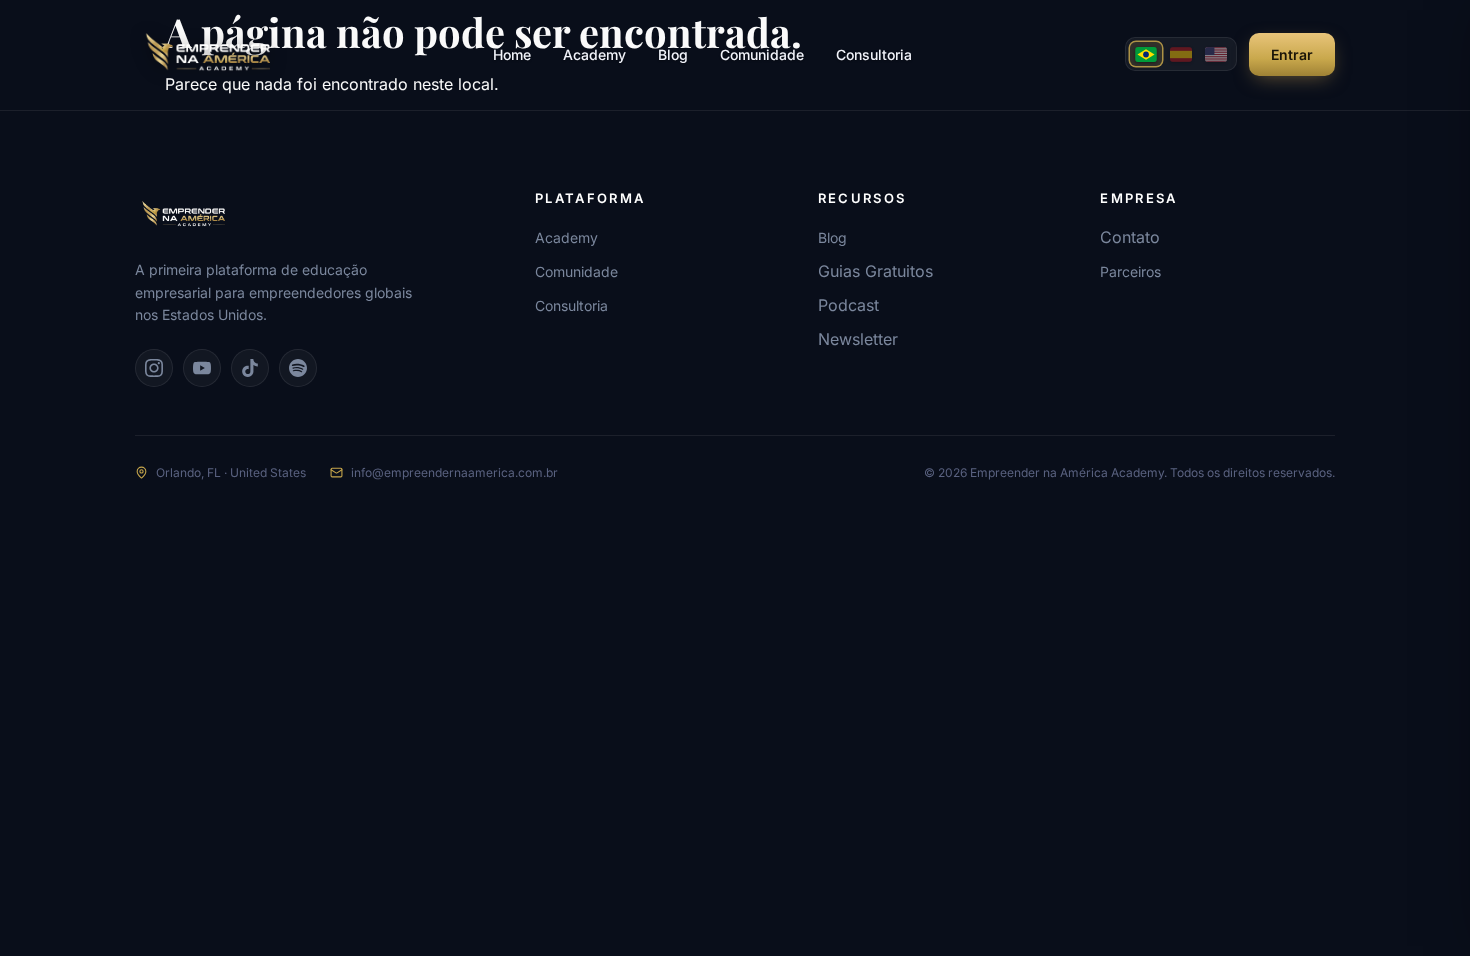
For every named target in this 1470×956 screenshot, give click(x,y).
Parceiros (1130, 271)
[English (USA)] (1216, 54)
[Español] (1181, 54)
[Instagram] (154, 368)
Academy (594, 54)
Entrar (1292, 54)
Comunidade (762, 54)
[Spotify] (298, 368)
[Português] (1146, 54)
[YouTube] (202, 368)
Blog (673, 54)
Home (512, 54)
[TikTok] (250, 368)
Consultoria (874, 54)
